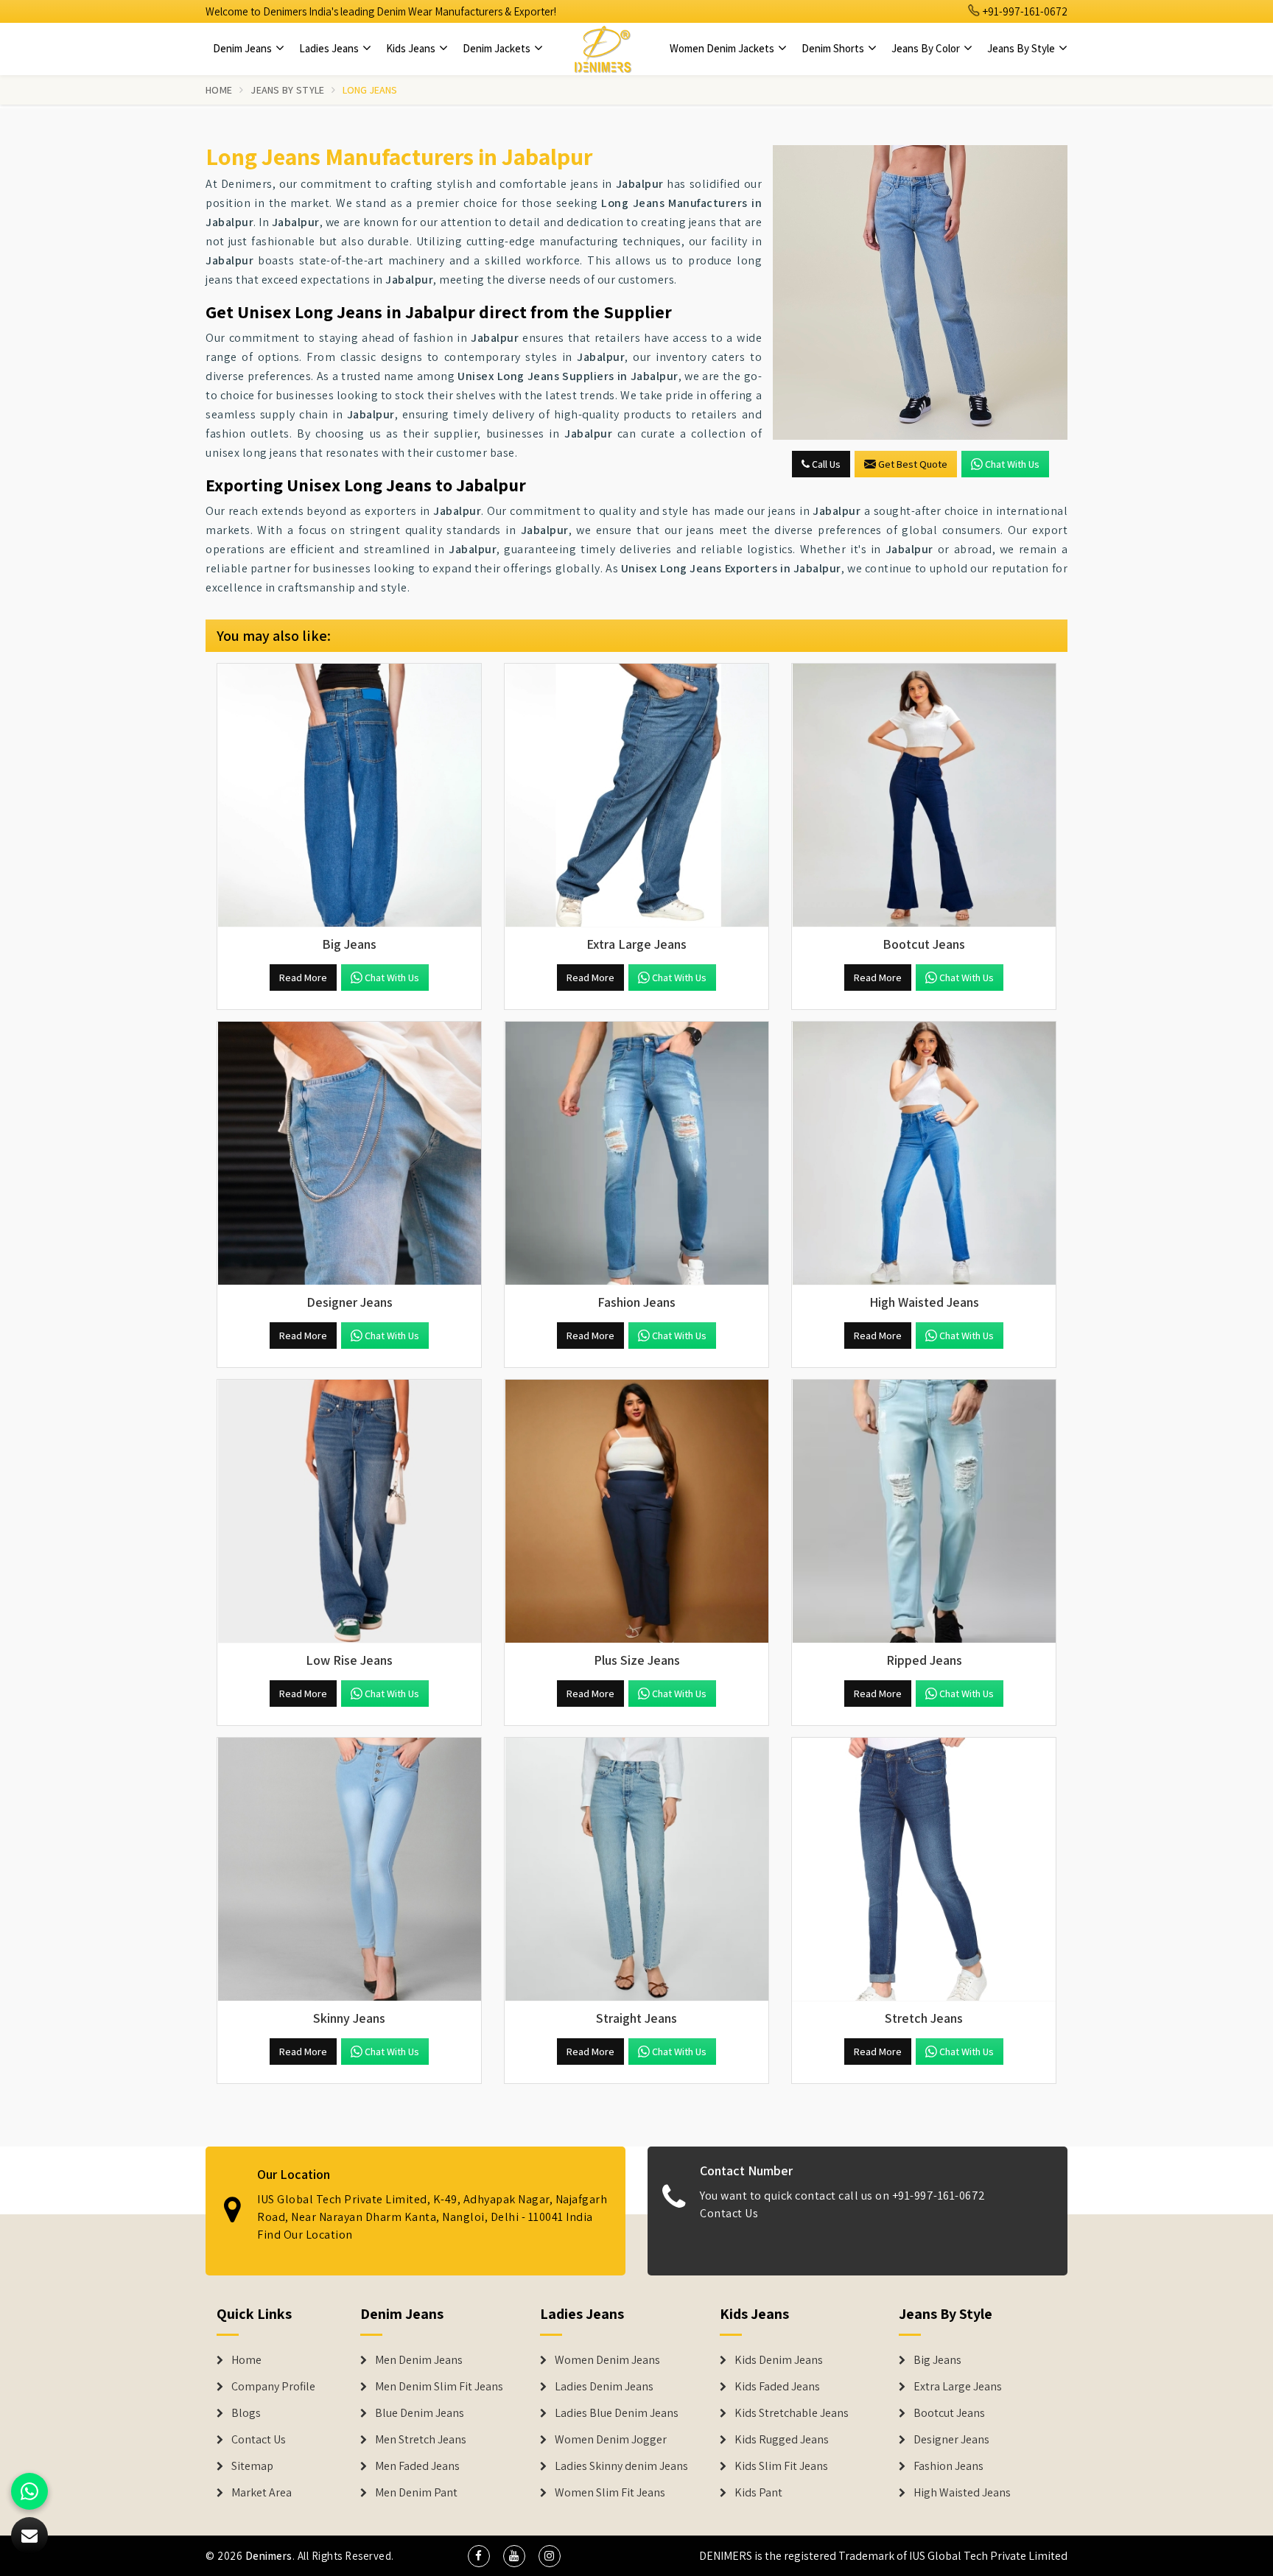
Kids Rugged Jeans (782, 2440)
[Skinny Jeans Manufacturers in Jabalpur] (349, 1870)
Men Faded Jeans (417, 2466)
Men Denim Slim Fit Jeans (439, 2387)
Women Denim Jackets (723, 48)
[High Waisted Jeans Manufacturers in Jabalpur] (924, 1154)
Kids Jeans (412, 48)
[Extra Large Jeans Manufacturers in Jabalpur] (636, 796)
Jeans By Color (927, 48)
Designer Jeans (951, 2440)
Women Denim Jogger (611, 2440)
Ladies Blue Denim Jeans (617, 2413)
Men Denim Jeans (419, 2360)
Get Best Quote (913, 464)
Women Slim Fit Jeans (610, 2493)
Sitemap (252, 2466)
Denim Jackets (498, 48)
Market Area (262, 2493)
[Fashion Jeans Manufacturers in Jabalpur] (636, 1154)
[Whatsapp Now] (29, 2491)
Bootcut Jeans (949, 2413)
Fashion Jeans (948, 2466)
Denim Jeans (243, 48)
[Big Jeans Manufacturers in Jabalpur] (349, 796)
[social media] (479, 2556)
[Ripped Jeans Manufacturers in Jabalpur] (924, 1512)
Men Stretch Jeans (421, 2440)
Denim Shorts (834, 48)
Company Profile (273, 2387)
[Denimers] (603, 49)
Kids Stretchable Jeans (792, 2413)
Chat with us (1012, 464)
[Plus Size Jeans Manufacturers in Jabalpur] (636, 1512)
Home (219, 90)
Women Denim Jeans (607, 2360)
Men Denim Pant (416, 2493)
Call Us (825, 464)
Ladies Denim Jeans (604, 2387)
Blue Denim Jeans (420, 2413)
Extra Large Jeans (958, 2387)
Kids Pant (758, 2493)
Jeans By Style (1022, 48)
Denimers (269, 2556)
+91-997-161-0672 (1024, 11)
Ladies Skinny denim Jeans (621, 2466)
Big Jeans (937, 2360)
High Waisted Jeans (962, 2493)
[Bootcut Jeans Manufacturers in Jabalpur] (924, 796)
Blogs (246, 2413)
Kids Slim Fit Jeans (781, 2466)
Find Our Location (305, 2235)
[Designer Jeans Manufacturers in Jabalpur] (349, 1154)
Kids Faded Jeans (777, 2387)
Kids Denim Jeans (779, 2360)
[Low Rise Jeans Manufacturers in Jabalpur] (349, 1512)
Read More (303, 978)
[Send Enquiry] (920, 292)
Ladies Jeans (330, 48)
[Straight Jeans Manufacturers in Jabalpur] (636, 1870)
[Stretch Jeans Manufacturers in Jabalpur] (924, 1870)
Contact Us (729, 2213)
